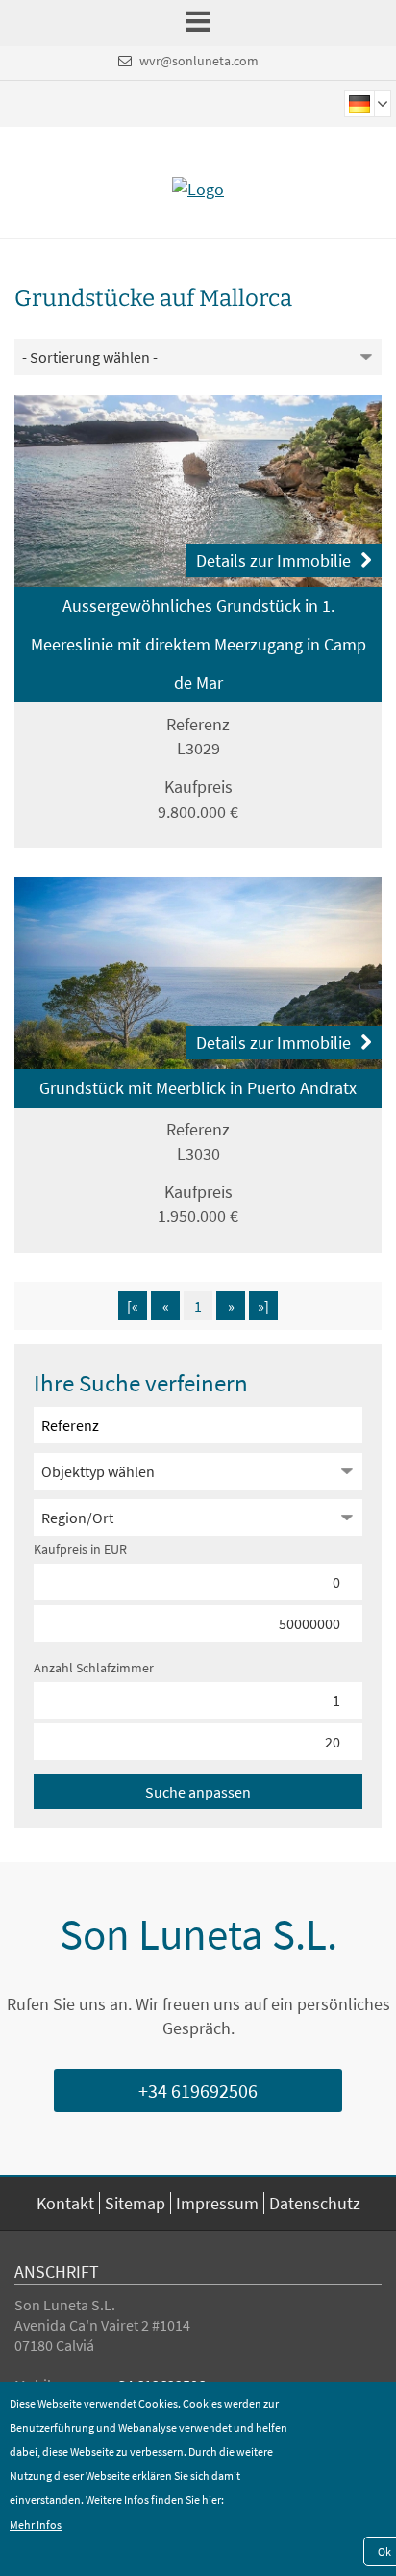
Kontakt (65, 2203)
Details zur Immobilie (273, 561)
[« (133, 1306)
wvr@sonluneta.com (199, 61)
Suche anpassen (198, 1792)
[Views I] (198, 491)
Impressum (217, 2203)
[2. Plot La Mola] (198, 973)
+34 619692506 (198, 2091)
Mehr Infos (36, 2525)
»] (263, 1306)
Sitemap (135, 2203)
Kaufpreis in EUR (80, 1549)
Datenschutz (315, 2203)
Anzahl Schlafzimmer (94, 1668)
